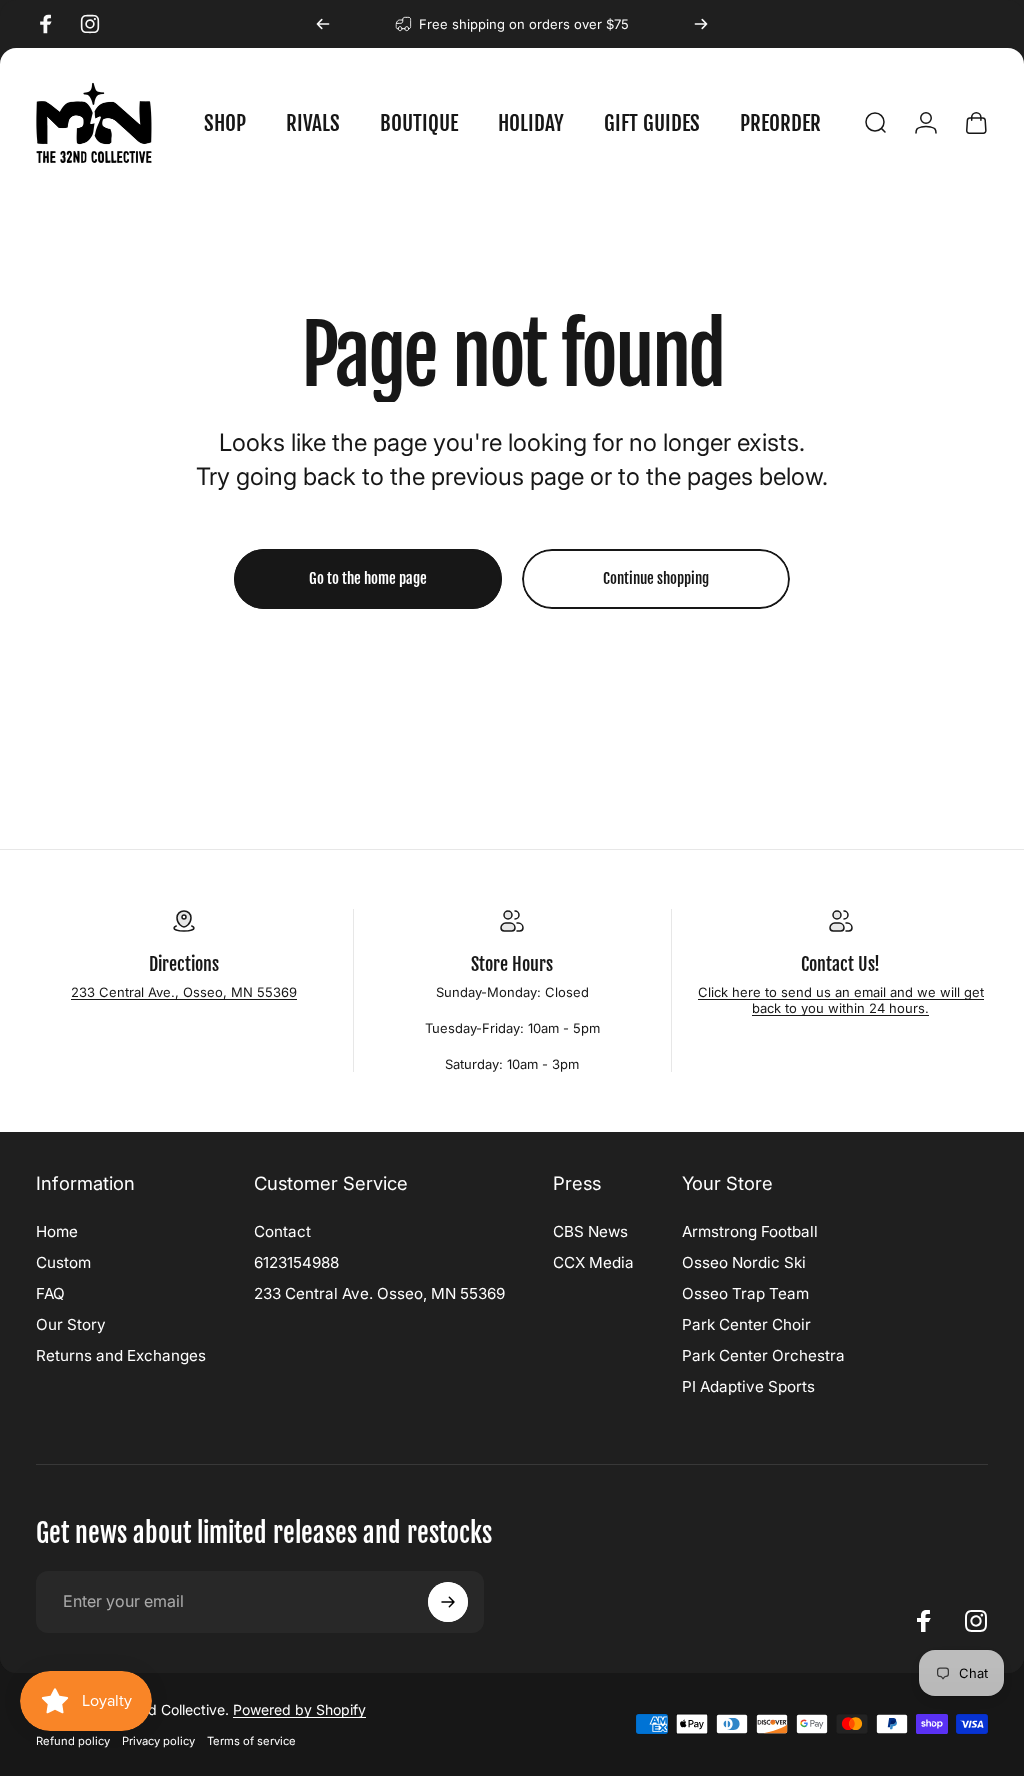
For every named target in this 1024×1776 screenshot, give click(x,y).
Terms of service (251, 1741)
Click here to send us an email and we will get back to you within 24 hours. (841, 1000)
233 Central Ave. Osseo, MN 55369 (379, 1293)
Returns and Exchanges (121, 1355)
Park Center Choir (746, 1324)
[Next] (701, 24)
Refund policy (73, 1741)
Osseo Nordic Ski (744, 1262)
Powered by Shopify (299, 1709)
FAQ (50, 1293)
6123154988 (296, 1262)
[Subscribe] (448, 1602)
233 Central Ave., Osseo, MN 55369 (184, 992)
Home (57, 1231)
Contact (282, 1231)
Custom (63, 1262)
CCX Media (593, 1262)
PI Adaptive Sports (748, 1386)
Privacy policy (158, 1741)
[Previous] (323, 24)
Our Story (71, 1324)
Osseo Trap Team (745, 1293)
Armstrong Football (750, 1231)
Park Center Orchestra (763, 1355)
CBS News (590, 1231)
